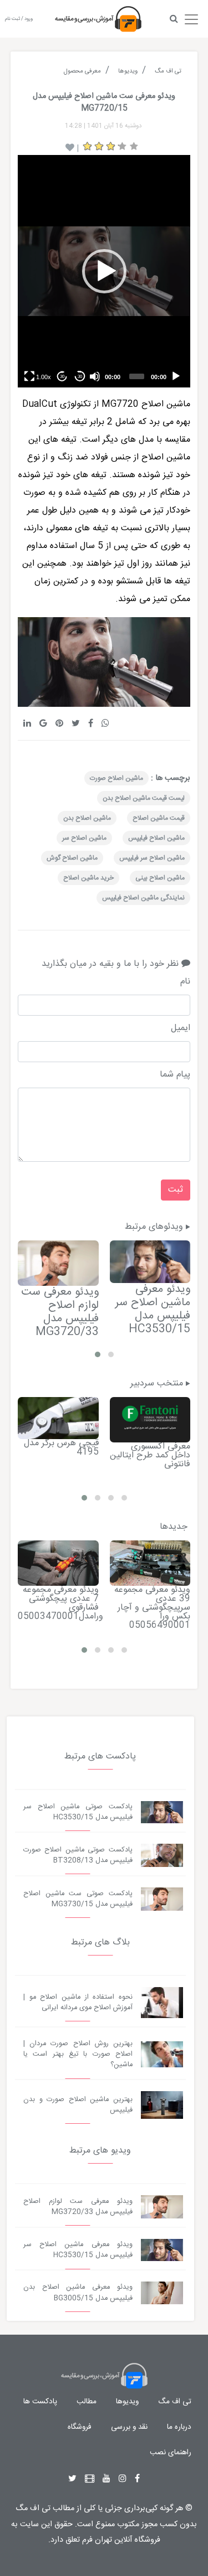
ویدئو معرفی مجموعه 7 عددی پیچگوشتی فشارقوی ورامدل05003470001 (60, 1603)
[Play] (176, 376)
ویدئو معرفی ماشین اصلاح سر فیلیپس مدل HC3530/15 (153, 1309)
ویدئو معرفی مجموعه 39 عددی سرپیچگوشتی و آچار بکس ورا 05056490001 (152, 1608)
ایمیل (181, 1028)
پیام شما (175, 1075)
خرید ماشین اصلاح (88, 878)
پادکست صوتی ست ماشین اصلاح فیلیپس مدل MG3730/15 (78, 1899)
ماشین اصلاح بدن (87, 818)
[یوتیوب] (106, 2479)
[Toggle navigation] (191, 17)
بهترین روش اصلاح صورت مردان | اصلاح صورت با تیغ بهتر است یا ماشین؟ (78, 2054)
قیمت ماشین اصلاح (159, 818)
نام (185, 982)
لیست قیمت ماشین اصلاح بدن (144, 798)
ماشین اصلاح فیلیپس (156, 838)
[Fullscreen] (29, 376)
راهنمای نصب (171, 2453)
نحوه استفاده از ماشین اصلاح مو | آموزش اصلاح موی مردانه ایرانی (78, 2003)
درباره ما (179, 2427)
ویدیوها (127, 2402)
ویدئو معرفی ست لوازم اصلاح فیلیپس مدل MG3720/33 (60, 1312)
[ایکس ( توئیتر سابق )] (72, 2479)
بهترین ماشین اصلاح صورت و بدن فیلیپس (78, 2105)
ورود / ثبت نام (19, 19)
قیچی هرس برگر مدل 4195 (61, 1448)
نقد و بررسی (129, 2427)
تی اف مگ (175, 2402)
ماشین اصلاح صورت (116, 778)
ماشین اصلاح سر (84, 838)
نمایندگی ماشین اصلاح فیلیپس (143, 898)
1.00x (44, 377)
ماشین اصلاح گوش (72, 858)
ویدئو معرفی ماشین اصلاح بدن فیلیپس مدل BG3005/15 (78, 2293)
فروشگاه (80, 2427)
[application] (104, 271)
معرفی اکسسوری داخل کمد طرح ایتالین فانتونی (150, 1455)
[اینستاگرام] (123, 2479)
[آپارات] (90, 2479)
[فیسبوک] (137, 2479)
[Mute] (95, 376)
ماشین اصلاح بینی (160, 878)
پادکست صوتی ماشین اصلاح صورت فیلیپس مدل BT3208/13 (78, 1855)
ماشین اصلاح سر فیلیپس (152, 858)
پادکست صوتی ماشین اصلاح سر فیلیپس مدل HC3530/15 (78, 1812)
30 (80, 377)
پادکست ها (40, 2402)
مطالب (87, 2402)
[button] (104, 271)
